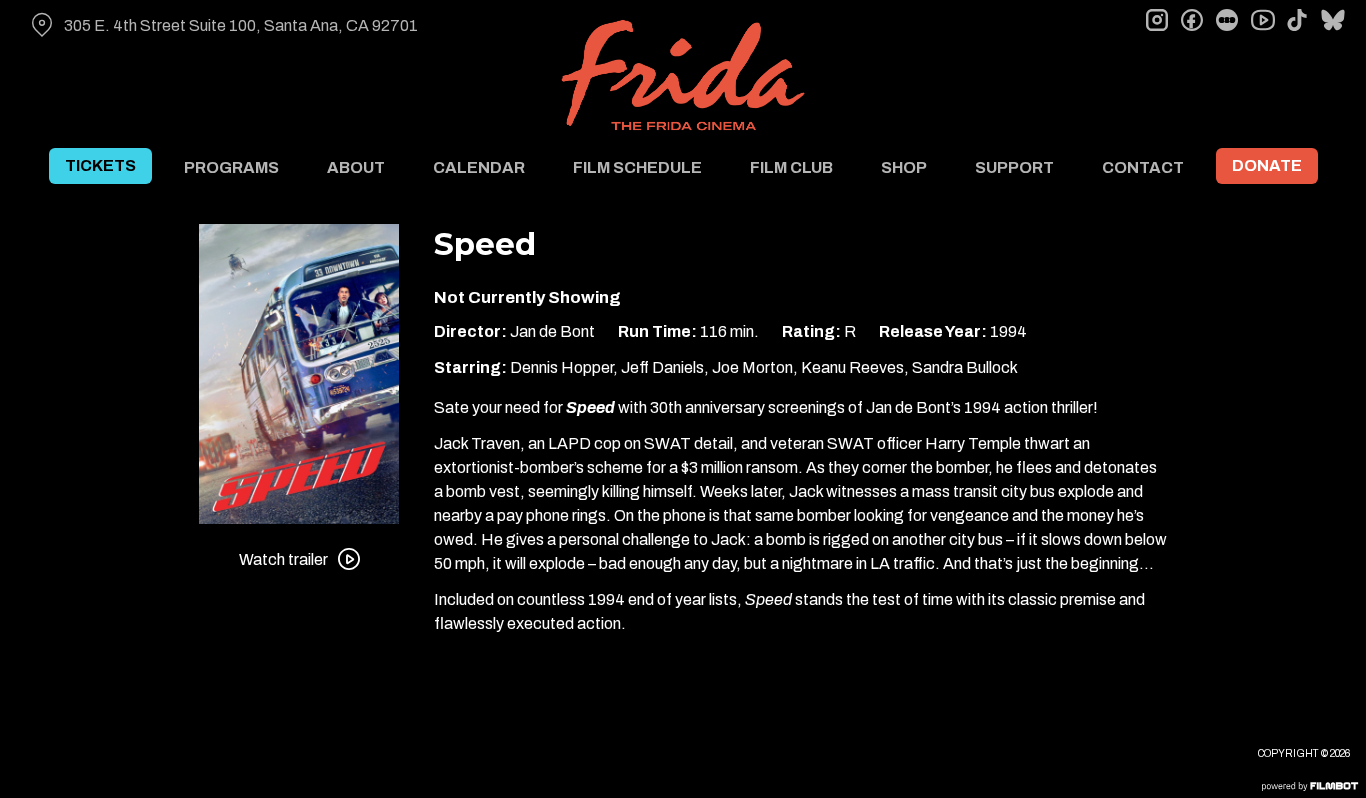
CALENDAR (479, 167)
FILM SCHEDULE (637, 167)
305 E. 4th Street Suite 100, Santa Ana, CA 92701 (241, 25)
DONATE (1267, 165)
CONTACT (1143, 167)
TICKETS (100, 165)
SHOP (904, 167)
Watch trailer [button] (283, 559)
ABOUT (356, 167)
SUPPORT (1014, 167)
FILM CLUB (791, 167)
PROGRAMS (231, 167)
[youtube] (1262, 20)
